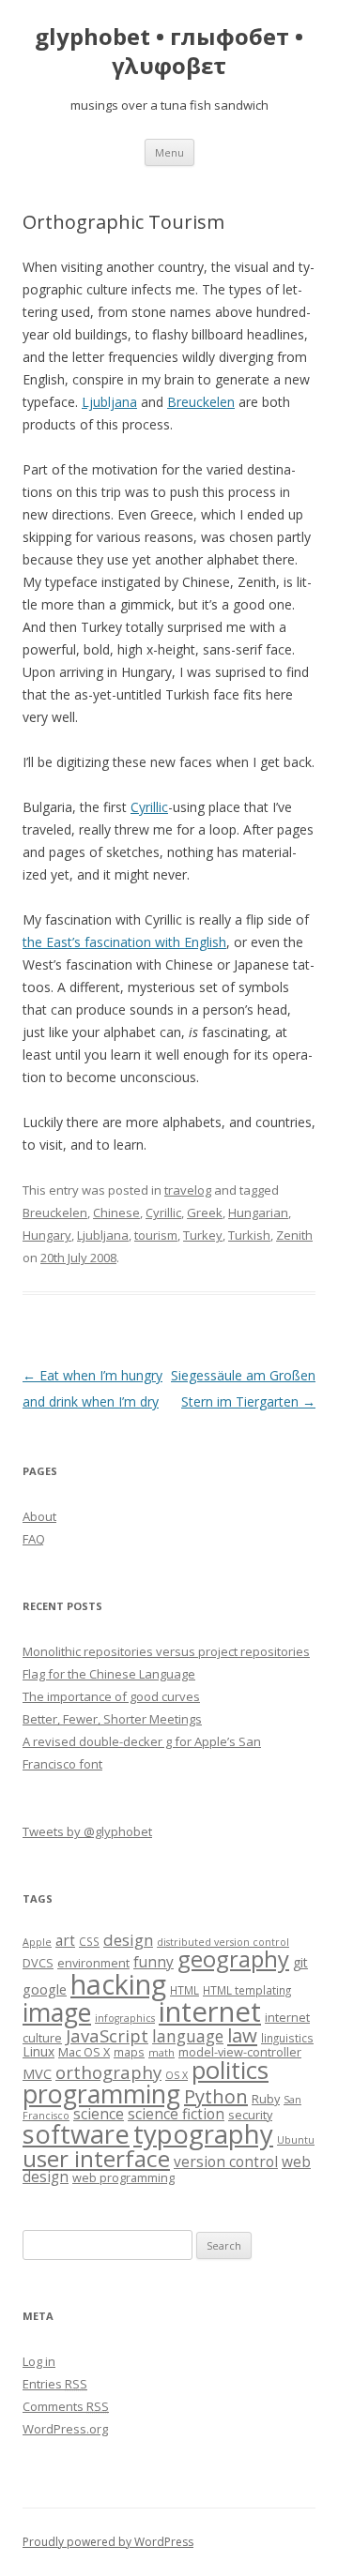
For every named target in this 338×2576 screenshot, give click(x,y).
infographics (125, 2018)
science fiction (176, 2114)
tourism (156, 1235)
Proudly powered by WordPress (108, 2542)
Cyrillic (149, 807)
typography (203, 2134)
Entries (55, 2384)
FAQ (34, 1539)
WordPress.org (65, 2429)
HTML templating (247, 1990)
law (242, 2035)
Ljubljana (109, 402)
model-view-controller (240, 2052)
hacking (118, 1984)
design (128, 1940)
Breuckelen (201, 402)
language (188, 2036)
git (300, 1962)
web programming (123, 2177)
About (39, 1516)
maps (129, 2052)
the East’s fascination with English (124, 942)
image (57, 2012)
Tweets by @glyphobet (87, 1831)
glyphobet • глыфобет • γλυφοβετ (169, 52)
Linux (38, 2051)
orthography (108, 2072)
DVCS (38, 1963)
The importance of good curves (111, 1696)
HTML (184, 1990)
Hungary (47, 1235)
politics (230, 2070)
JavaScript (107, 2035)
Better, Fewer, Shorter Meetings (112, 1719)
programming (101, 2094)
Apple (37, 1942)
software (76, 2134)
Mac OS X (84, 2052)
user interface (96, 2158)
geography (233, 1959)
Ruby (266, 2099)
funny (154, 1962)
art (65, 1941)
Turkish (249, 1235)
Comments (66, 2406)
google (45, 1989)
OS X (177, 2075)
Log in (39, 2361)
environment (93, 1963)
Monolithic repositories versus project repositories (166, 1651)
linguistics (287, 2038)
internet (210, 2011)
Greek (205, 1213)
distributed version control (223, 1942)
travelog (188, 1190)
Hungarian (258, 1213)
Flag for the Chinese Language (109, 1674)
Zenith (294, 1235)
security (250, 2115)
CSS (89, 1941)
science (99, 2114)
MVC (37, 2073)
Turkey (203, 1235)
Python (216, 2096)
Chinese (116, 1213)
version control (226, 2162)
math (161, 2053)
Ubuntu (296, 2140)
